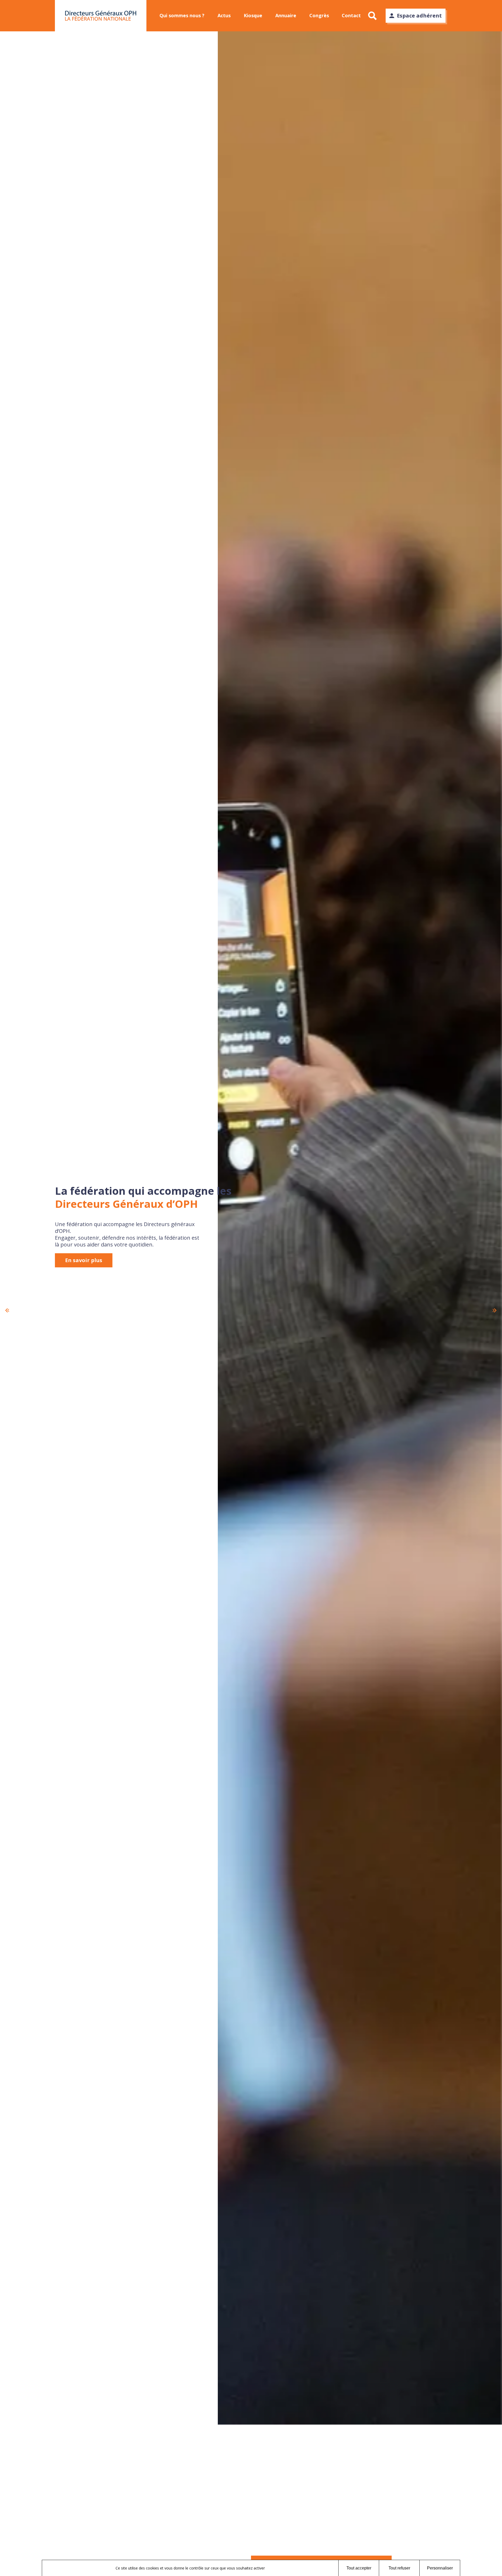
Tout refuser (399, 2568)
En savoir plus (84, 1260)
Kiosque (253, 15)
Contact (351, 15)
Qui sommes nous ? (182, 15)
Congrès (319, 15)
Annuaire (286, 15)
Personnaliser (440, 2568)
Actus (224, 15)
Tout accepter (359, 2568)
